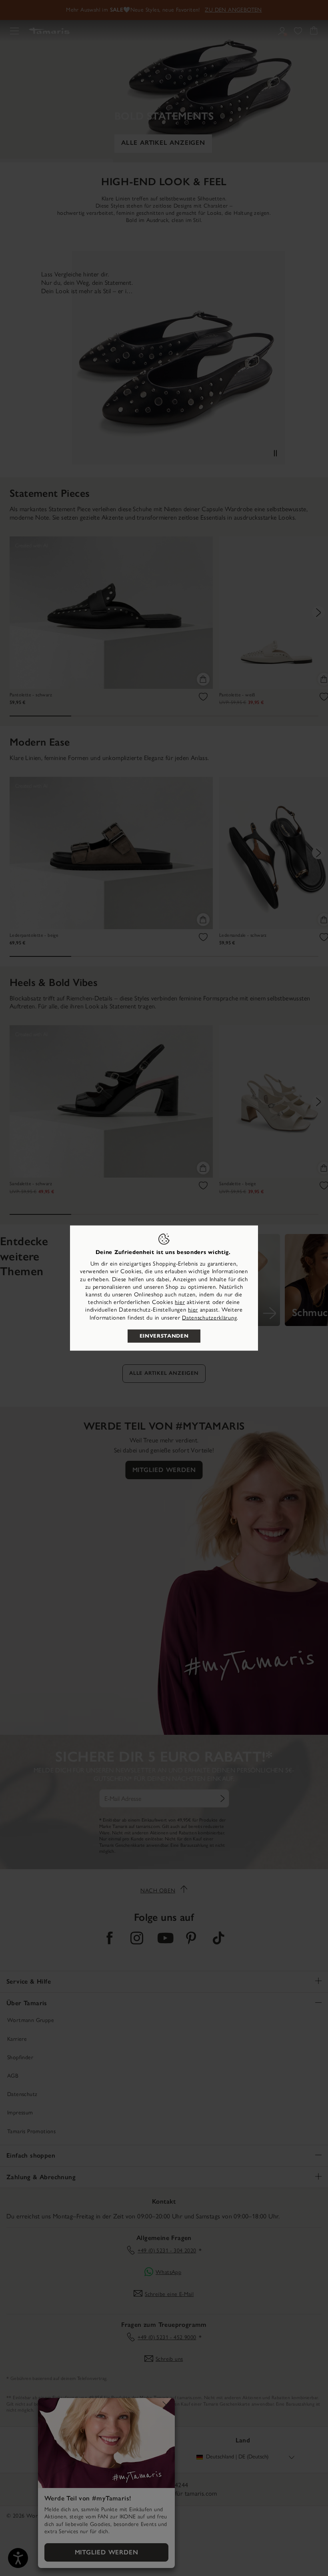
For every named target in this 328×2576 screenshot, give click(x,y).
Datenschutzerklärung (209, 1317)
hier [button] (193, 1310)
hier (180, 1302)
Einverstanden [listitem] (164, 1336)
